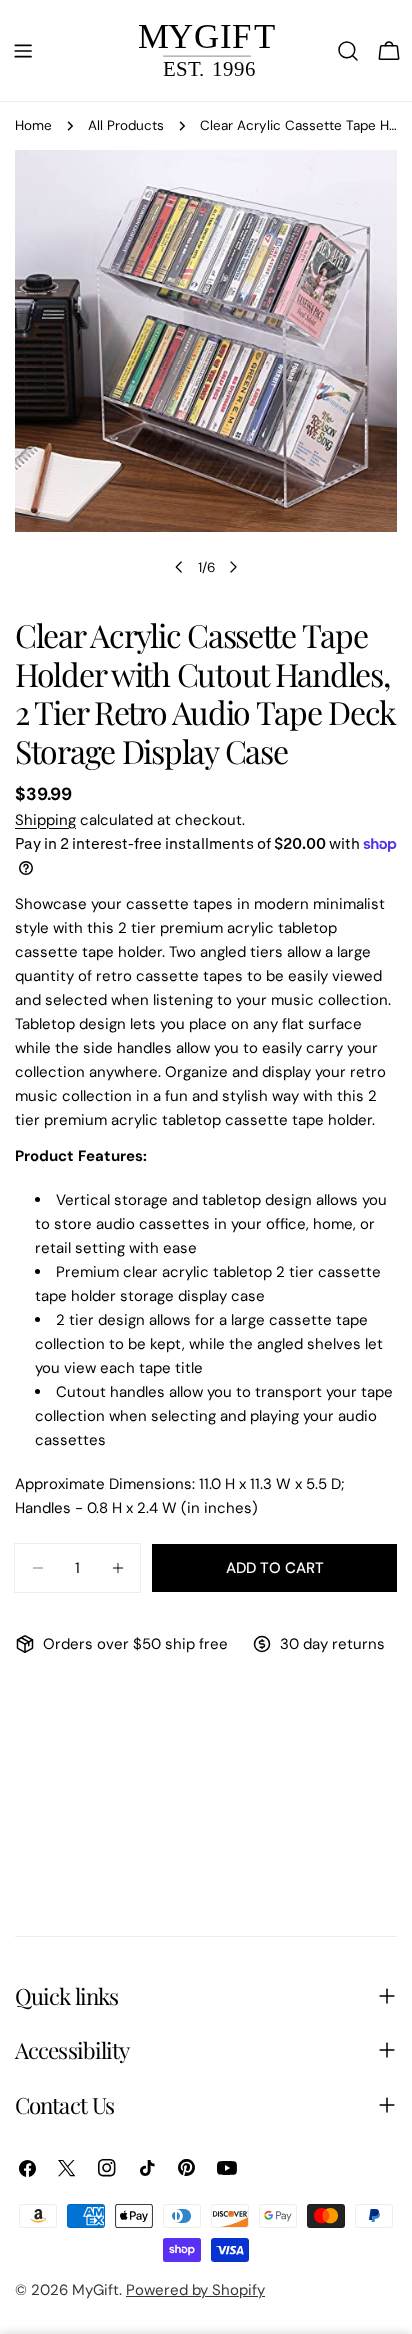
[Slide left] (179, 567)
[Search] (348, 51)
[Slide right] (233, 567)
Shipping (45, 820)
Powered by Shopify (195, 2290)
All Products (126, 125)
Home (33, 125)
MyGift (95, 2290)
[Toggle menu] (23, 51)
